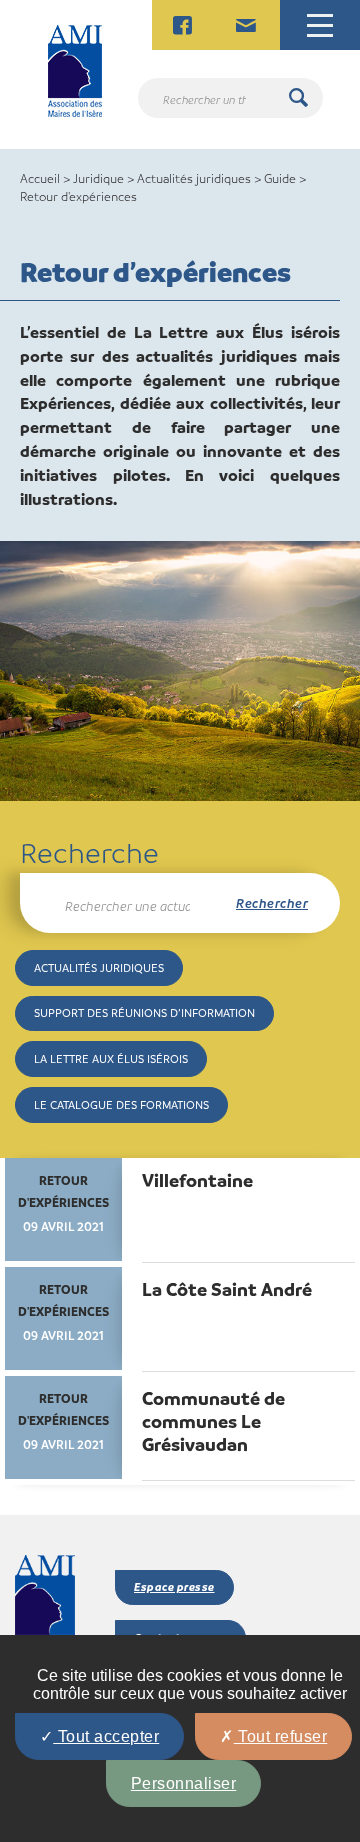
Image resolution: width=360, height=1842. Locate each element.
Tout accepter (106, 1736)
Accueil (40, 178)
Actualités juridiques (194, 178)
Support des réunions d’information (144, 1012)
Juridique (98, 178)
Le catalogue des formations (121, 1104)
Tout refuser (281, 1736)
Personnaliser (184, 1783)
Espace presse (174, 1586)
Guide (280, 178)
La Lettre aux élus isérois (111, 1058)
